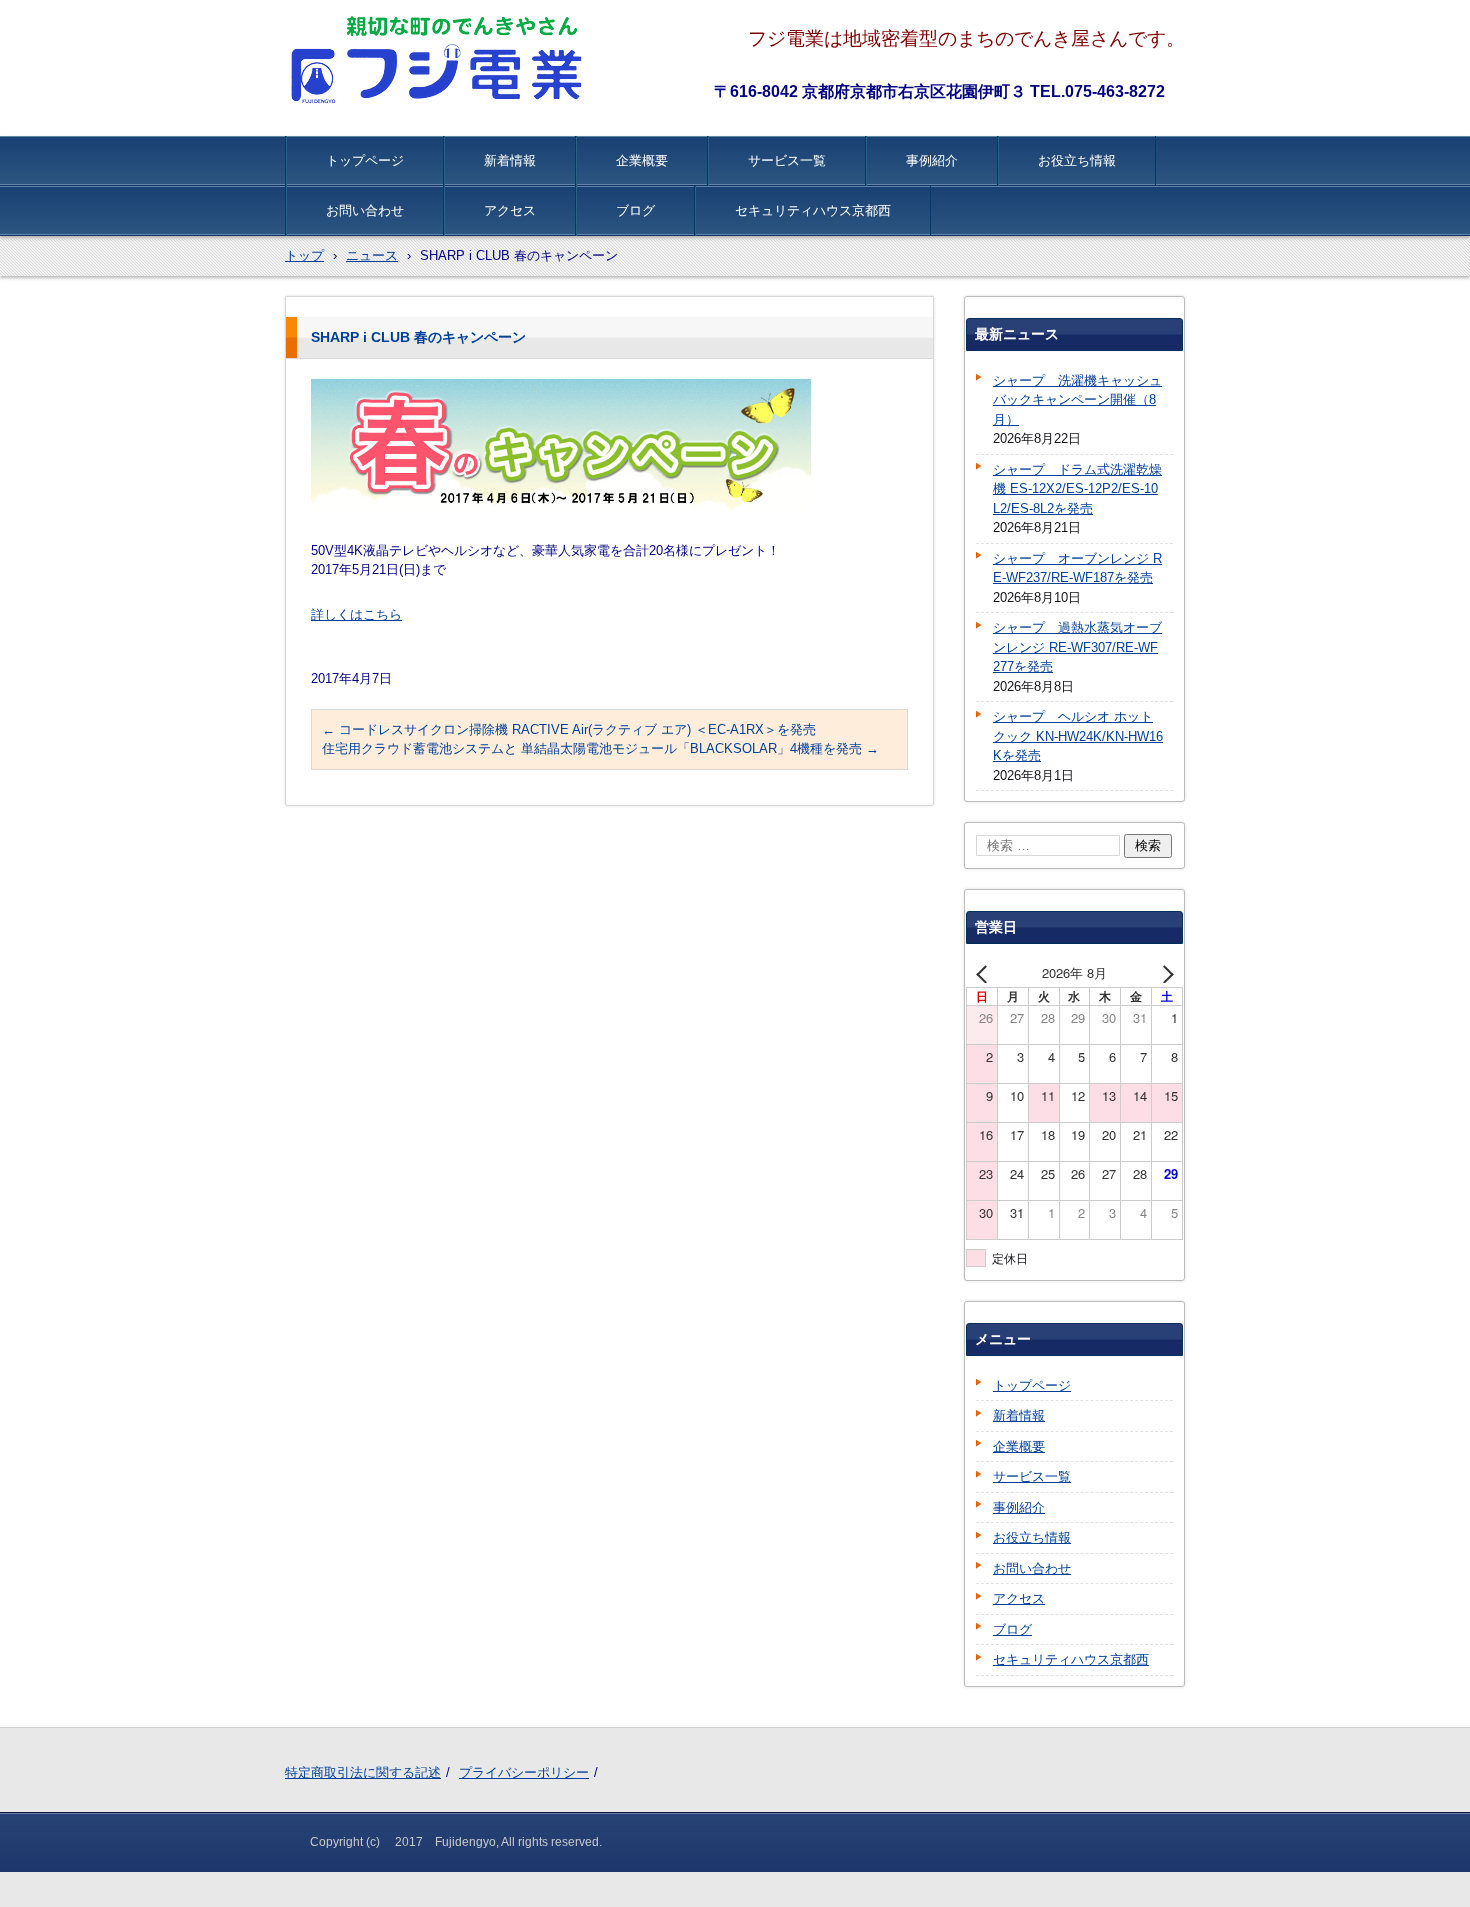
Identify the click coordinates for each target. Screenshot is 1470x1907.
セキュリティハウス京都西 (813, 210)
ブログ (635, 210)
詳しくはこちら (356, 614)
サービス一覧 (787, 160)
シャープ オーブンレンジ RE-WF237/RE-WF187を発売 (1077, 568)
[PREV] (985, 973)
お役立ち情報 (1077, 160)
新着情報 (510, 160)
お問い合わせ (365, 210)
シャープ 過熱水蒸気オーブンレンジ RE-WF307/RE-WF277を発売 (1077, 647)
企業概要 (642, 160)
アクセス (510, 210)
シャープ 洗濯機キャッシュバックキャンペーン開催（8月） (1077, 400)
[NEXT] (1164, 973)
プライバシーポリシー (524, 1772)
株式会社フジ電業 (439, 60)
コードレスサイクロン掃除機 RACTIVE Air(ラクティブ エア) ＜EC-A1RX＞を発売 (569, 729)
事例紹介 (932, 160)
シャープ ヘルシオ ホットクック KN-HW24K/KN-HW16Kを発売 (1078, 736)
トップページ (365, 160)
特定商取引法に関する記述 (363, 1772)
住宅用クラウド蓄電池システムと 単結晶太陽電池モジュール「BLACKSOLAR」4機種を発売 (600, 748)
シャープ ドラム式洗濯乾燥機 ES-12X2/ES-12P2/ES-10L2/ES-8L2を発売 (1077, 489)
